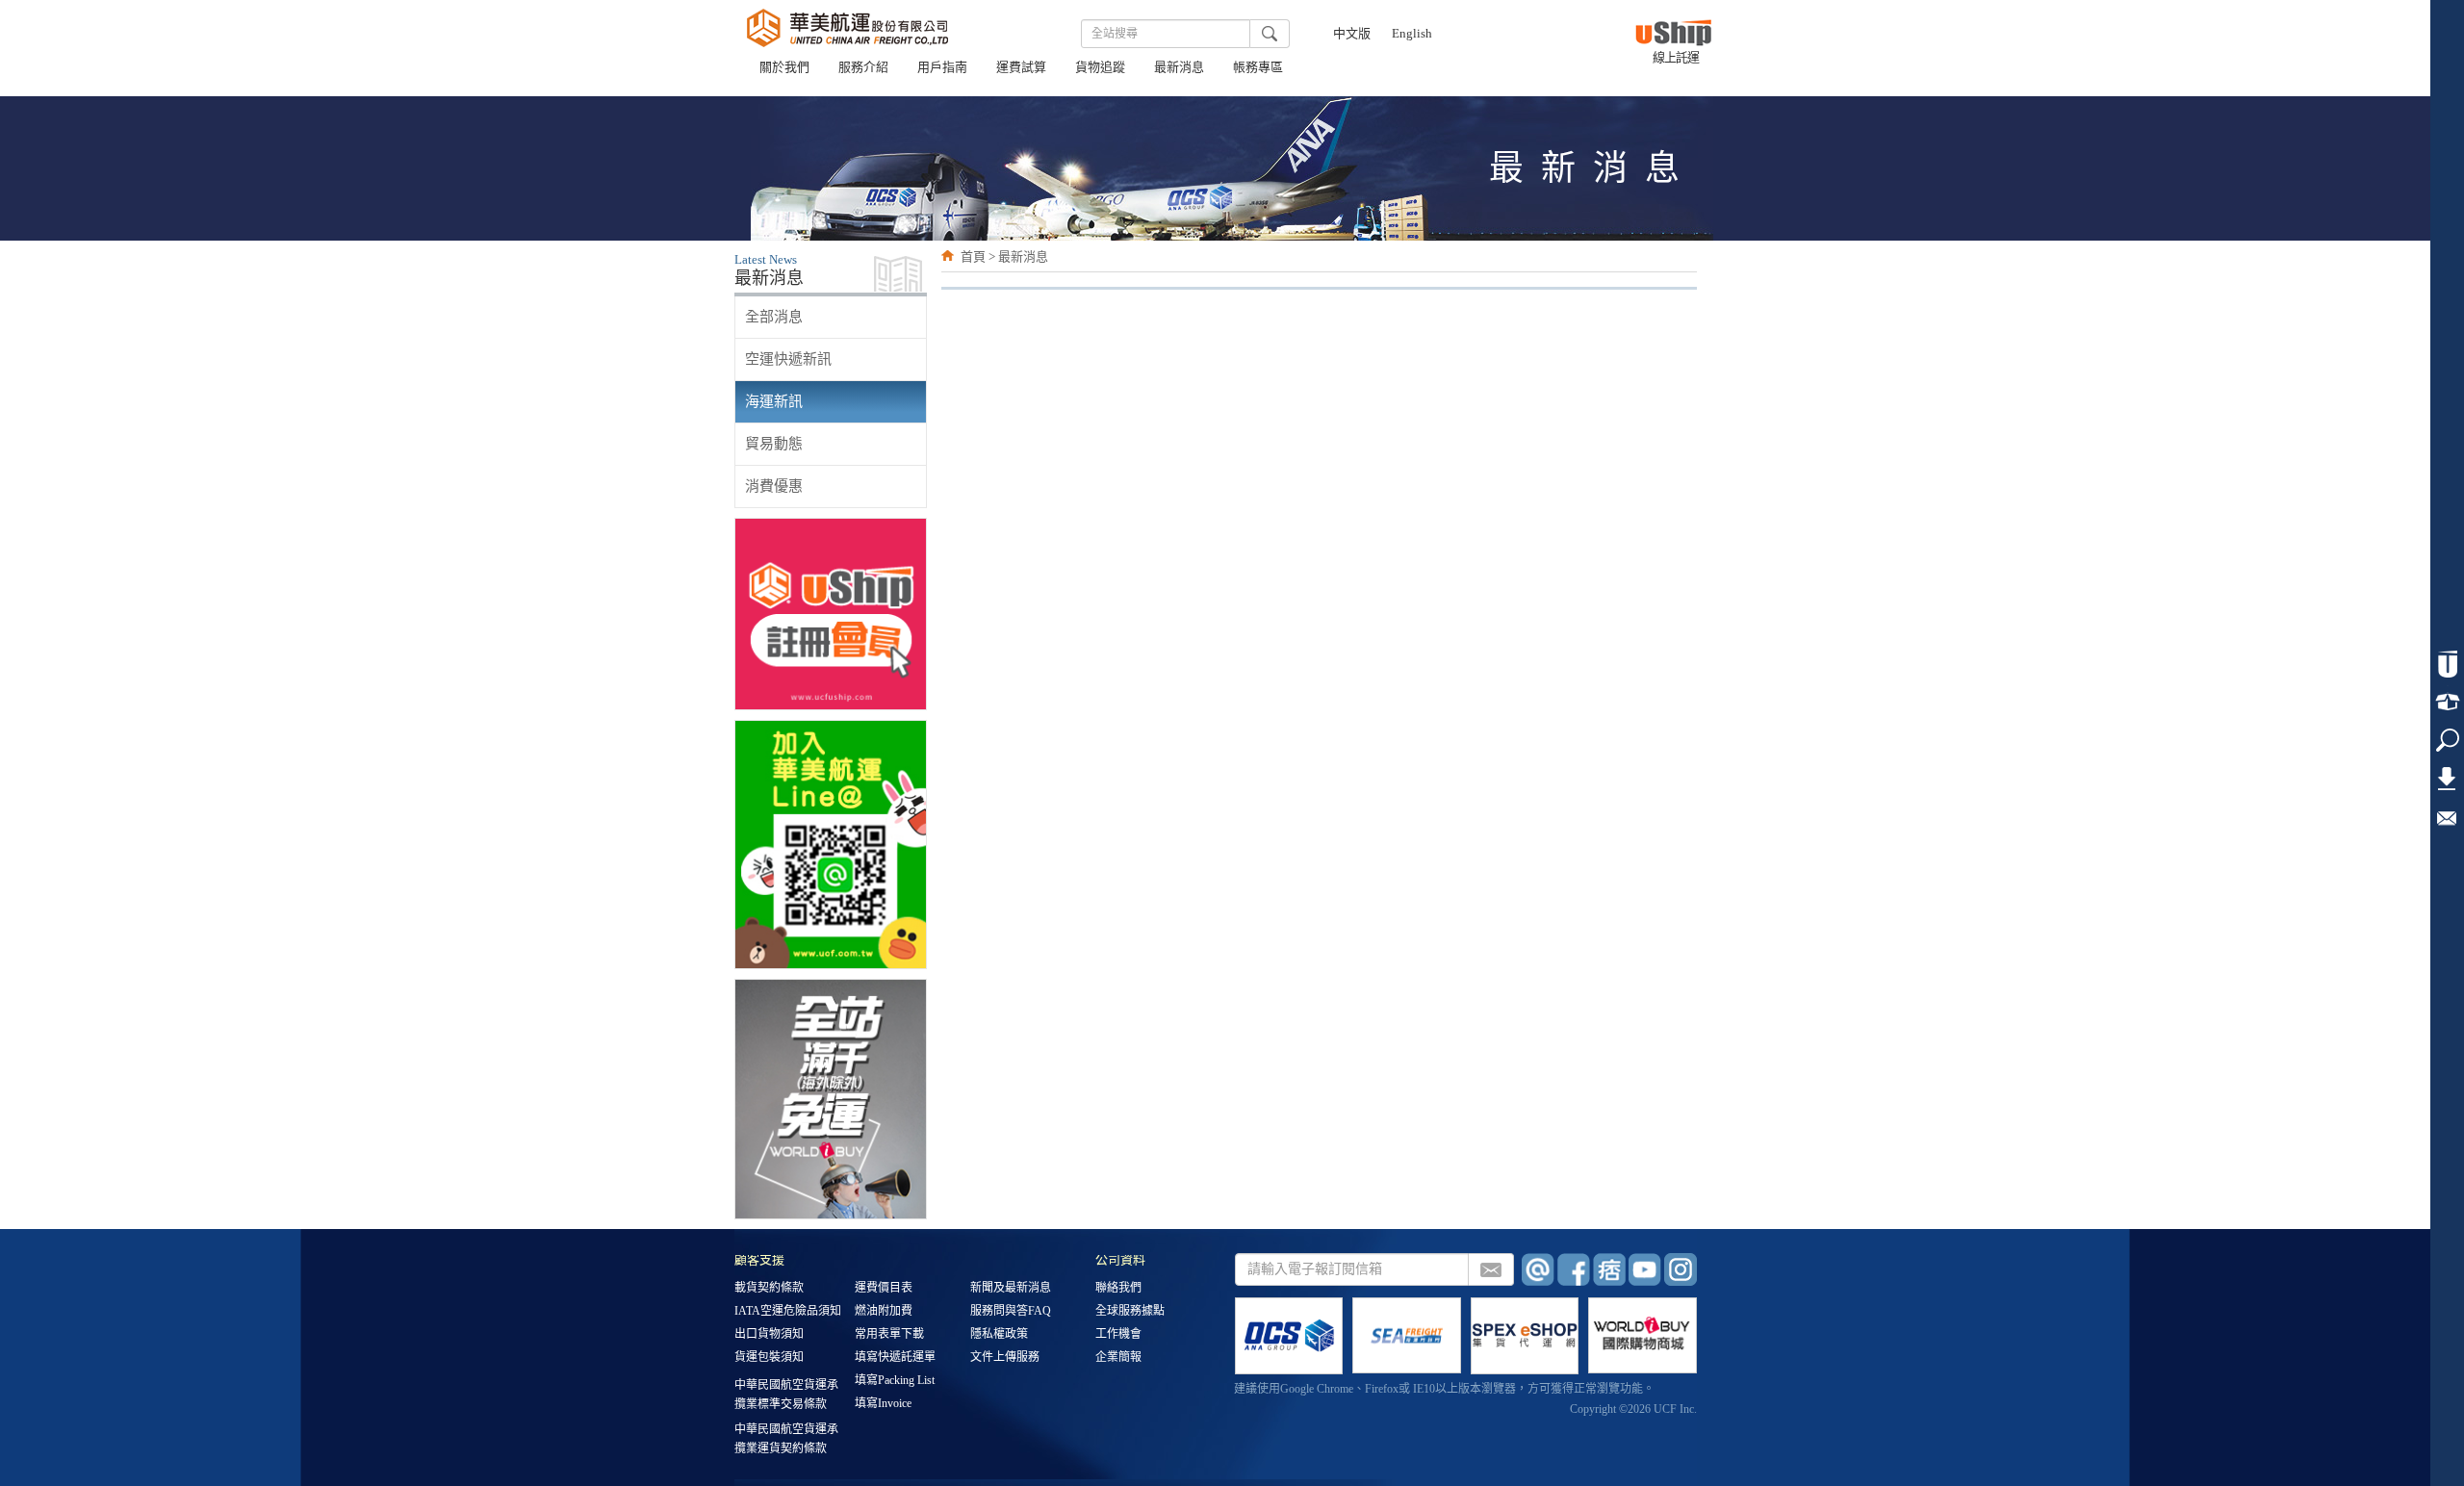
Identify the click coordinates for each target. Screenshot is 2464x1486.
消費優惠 (774, 486)
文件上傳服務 (1005, 1358)
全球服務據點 (1130, 1312)
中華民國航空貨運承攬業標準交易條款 (786, 1395)
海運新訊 (774, 401)
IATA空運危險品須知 (788, 1312)
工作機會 (1118, 1335)
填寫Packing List (895, 1381)
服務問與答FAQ (1011, 1312)
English (1412, 35)
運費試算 (1021, 68)
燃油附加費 (884, 1312)
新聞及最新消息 (1011, 1289)
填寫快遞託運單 (895, 1358)
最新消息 (1179, 68)
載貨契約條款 (769, 1289)
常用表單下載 (889, 1335)
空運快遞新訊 (788, 359)
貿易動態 (774, 444)
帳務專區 (1258, 68)
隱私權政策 (999, 1335)
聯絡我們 (1118, 1289)
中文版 (1352, 35)
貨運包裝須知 (769, 1358)
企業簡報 (1118, 1358)
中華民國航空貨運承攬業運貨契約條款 (786, 1439)
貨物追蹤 (1100, 68)
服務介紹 (863, 68)
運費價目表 (884, 1289)
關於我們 (784, 68)
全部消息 (774, 317)
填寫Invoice (883, 1404)
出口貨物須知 (769, 1335)
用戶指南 (942, 68)
